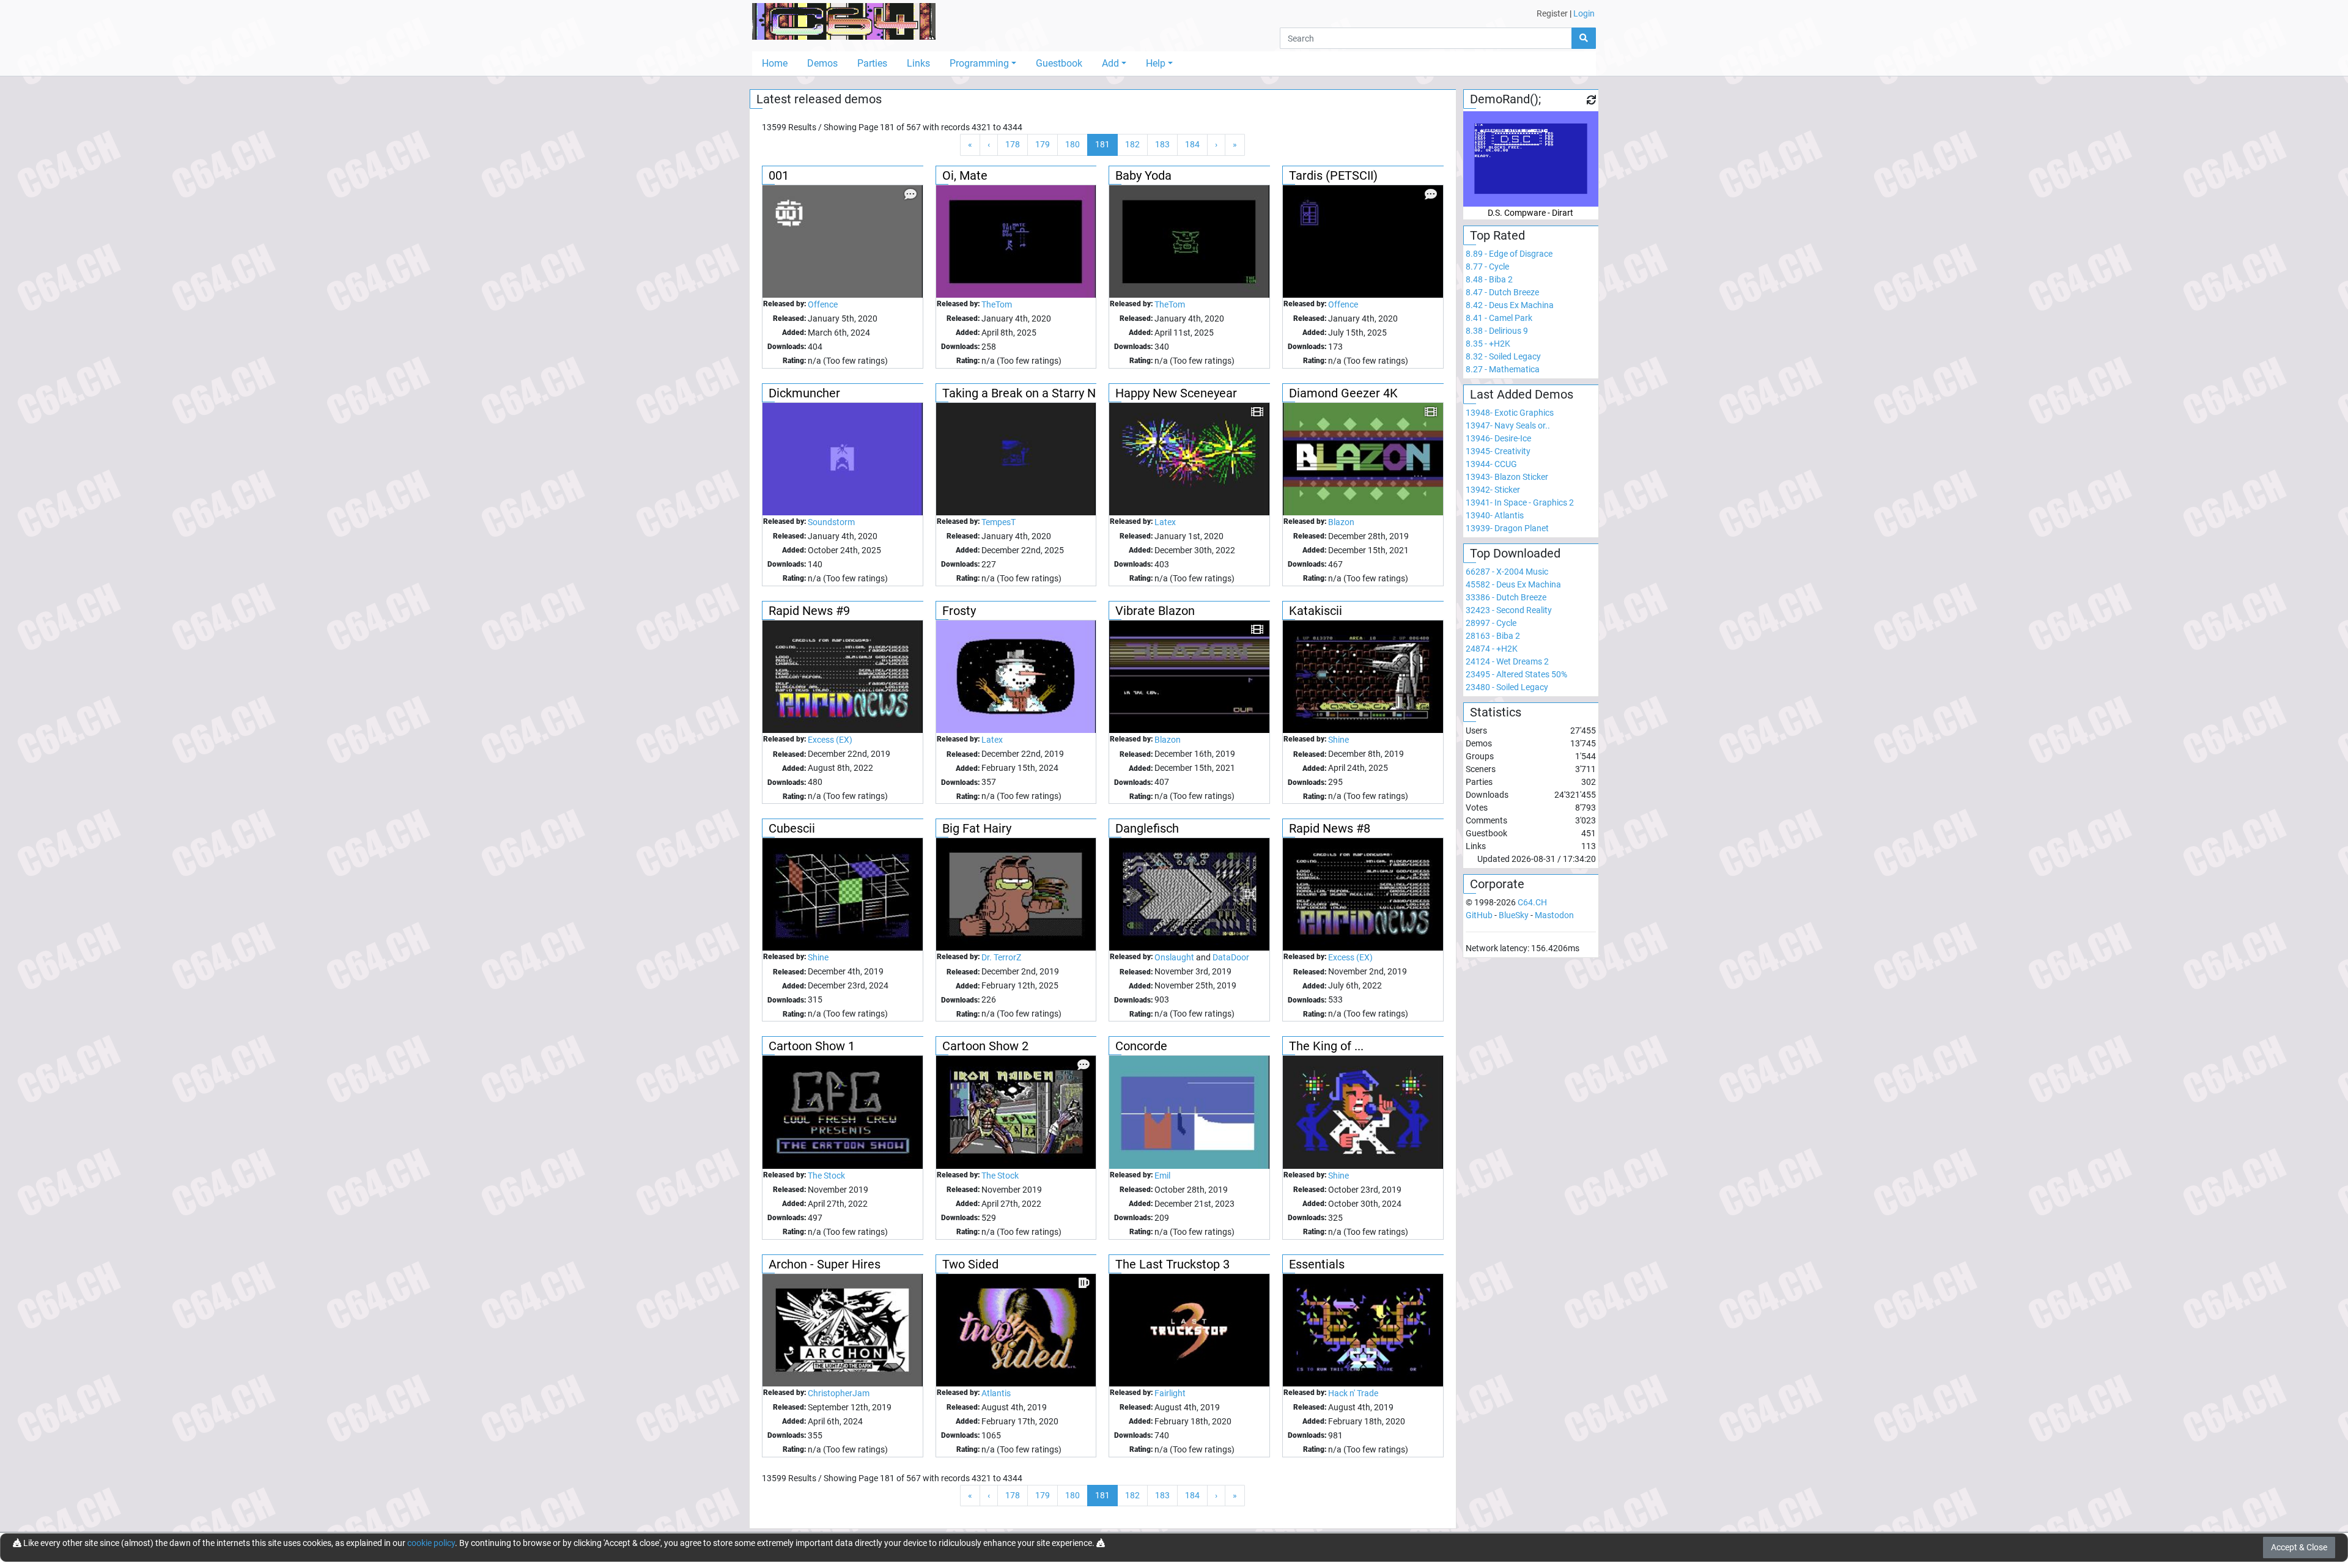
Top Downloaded (1515, 553)
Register (1552, 13)
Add (1110, 63)
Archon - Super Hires (825, 1264)
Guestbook (1059, 63)
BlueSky (1514, 915)
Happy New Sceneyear (1176, 393)
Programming (979, 63)
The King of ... (1326, 1046)
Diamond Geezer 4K (1343, 393)
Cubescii (792, 828)
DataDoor (1231, 957)
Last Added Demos (1522, 394)
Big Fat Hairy (977, 828)
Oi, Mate (965, 175)
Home (775, 63)
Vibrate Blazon (1155, 611)
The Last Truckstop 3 (1172, 1264)
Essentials (1317, 1264)
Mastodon (1554, 915)
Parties (872, 63)
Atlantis (996, 1393)
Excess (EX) (830, 740)
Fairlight (1170, 1393)
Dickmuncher (804, 393)
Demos (822, 63)
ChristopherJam (839, 1393)
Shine (1338, 740)
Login (1584, 13)
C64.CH (1532, 902)
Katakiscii (1316, 611)
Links (918, 63)
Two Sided (970, 1264)
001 (779, 175)
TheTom (997, 304)
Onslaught (1174, 957)
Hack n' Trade (1353, 1393)
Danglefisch (1147, 828)
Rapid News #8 (1330, 828)
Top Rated (1497, 235)
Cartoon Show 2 (985, 1046)
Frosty (959, 611)
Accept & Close (2299, 1547)
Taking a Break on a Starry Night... (1034, 393)
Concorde (1141, 1046)
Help (1156, 63)
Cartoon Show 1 (812, 1046)
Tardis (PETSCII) (1333, 175)
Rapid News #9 (809, 611)
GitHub (1479, 915)
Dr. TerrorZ (1001, 957)
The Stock (826, 1176)
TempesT (999, 522)
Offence (823, 304)
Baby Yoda (1143, 175)
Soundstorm (831, 522)
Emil (1162, 1176)
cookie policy (431, 1543)
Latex (1165, 522)
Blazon (1341, 522)
